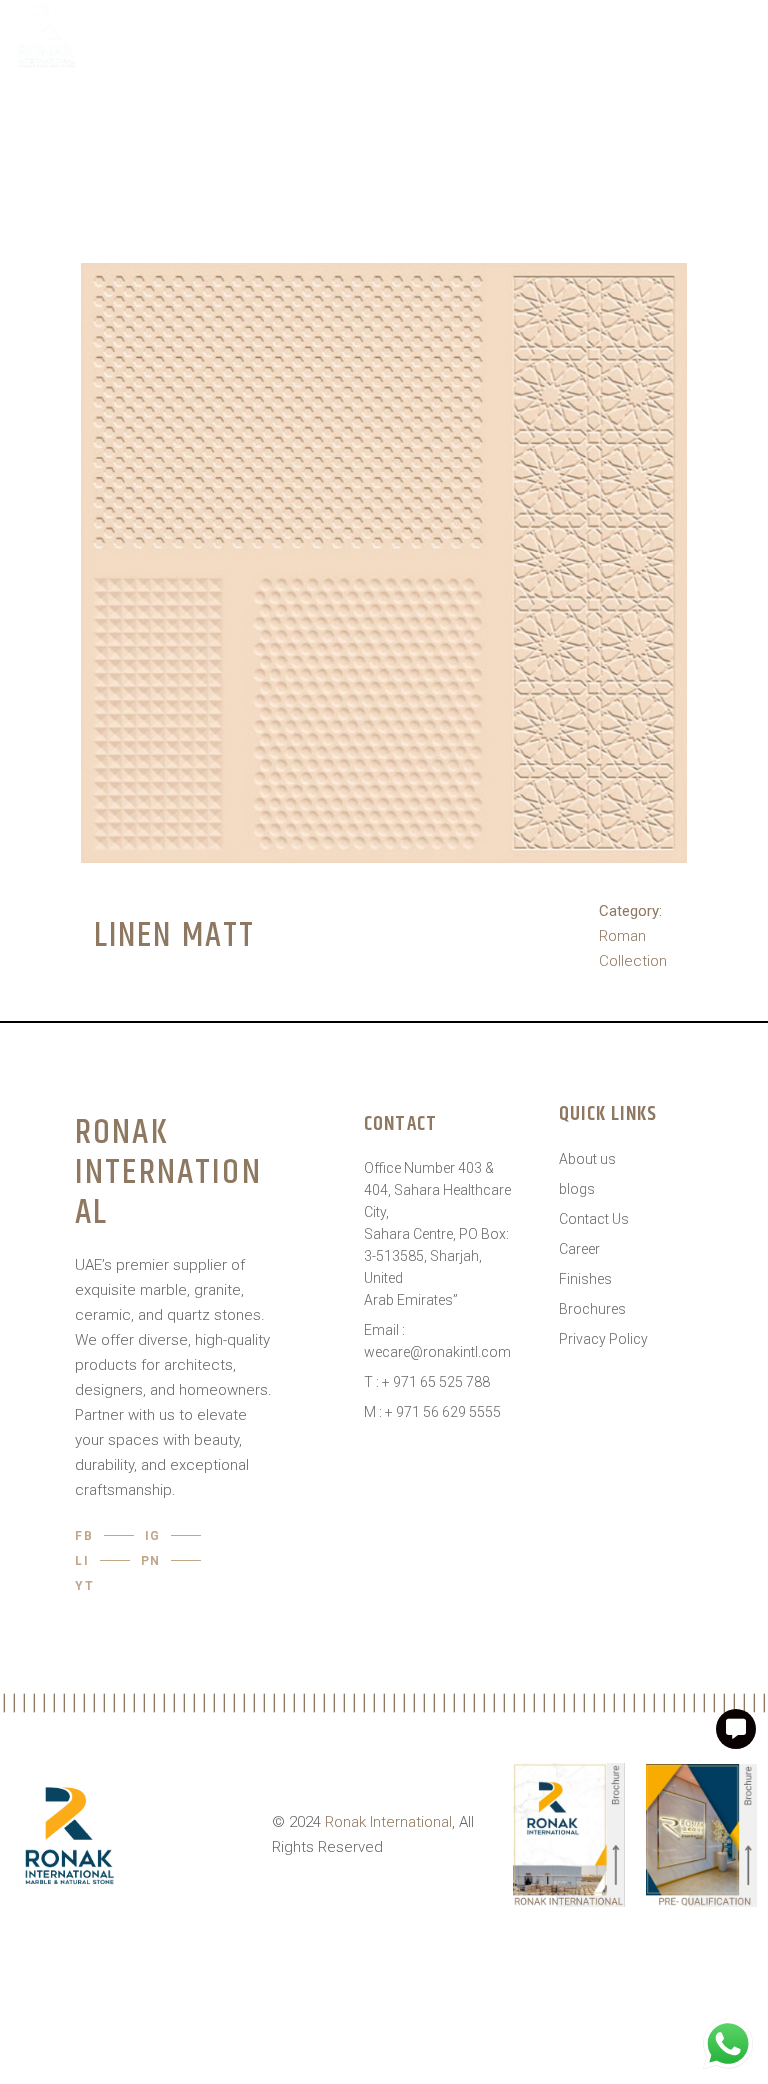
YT (85, 1586)
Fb (84, 1536)
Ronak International (388, 1822)
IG (153, 1536)
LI (82, 1561)
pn (151, 1561)
